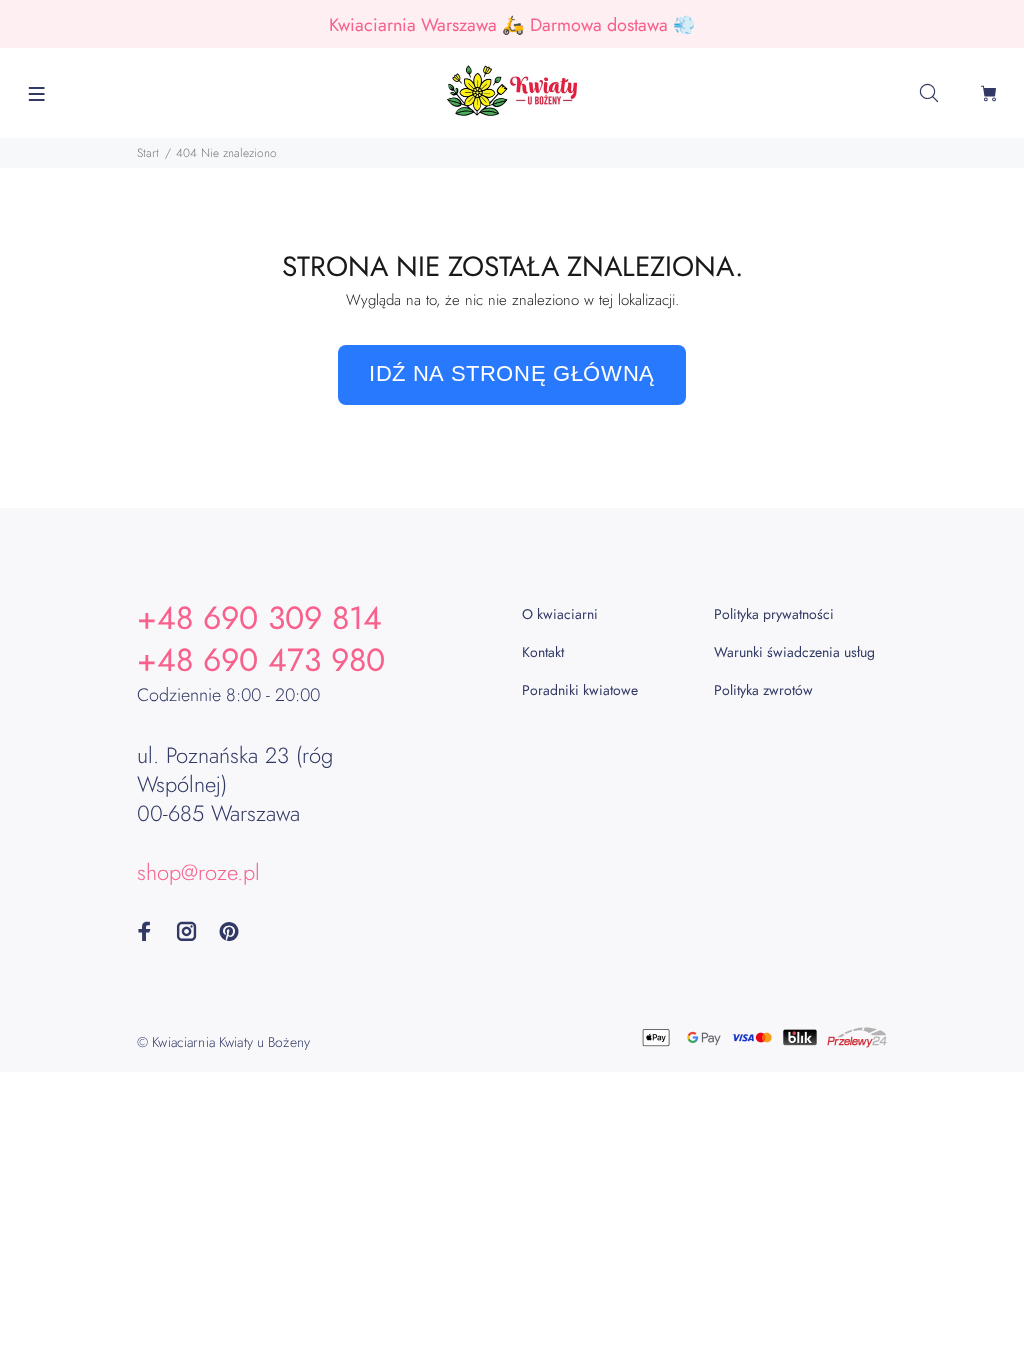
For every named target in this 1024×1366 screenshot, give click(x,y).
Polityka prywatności (774, 614)
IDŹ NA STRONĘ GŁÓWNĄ (512, 373)
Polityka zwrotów (763, 690)
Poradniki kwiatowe (580, 690)
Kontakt (543, 652)
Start (148, 153)
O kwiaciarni (560, 614)
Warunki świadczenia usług (794, 652)
